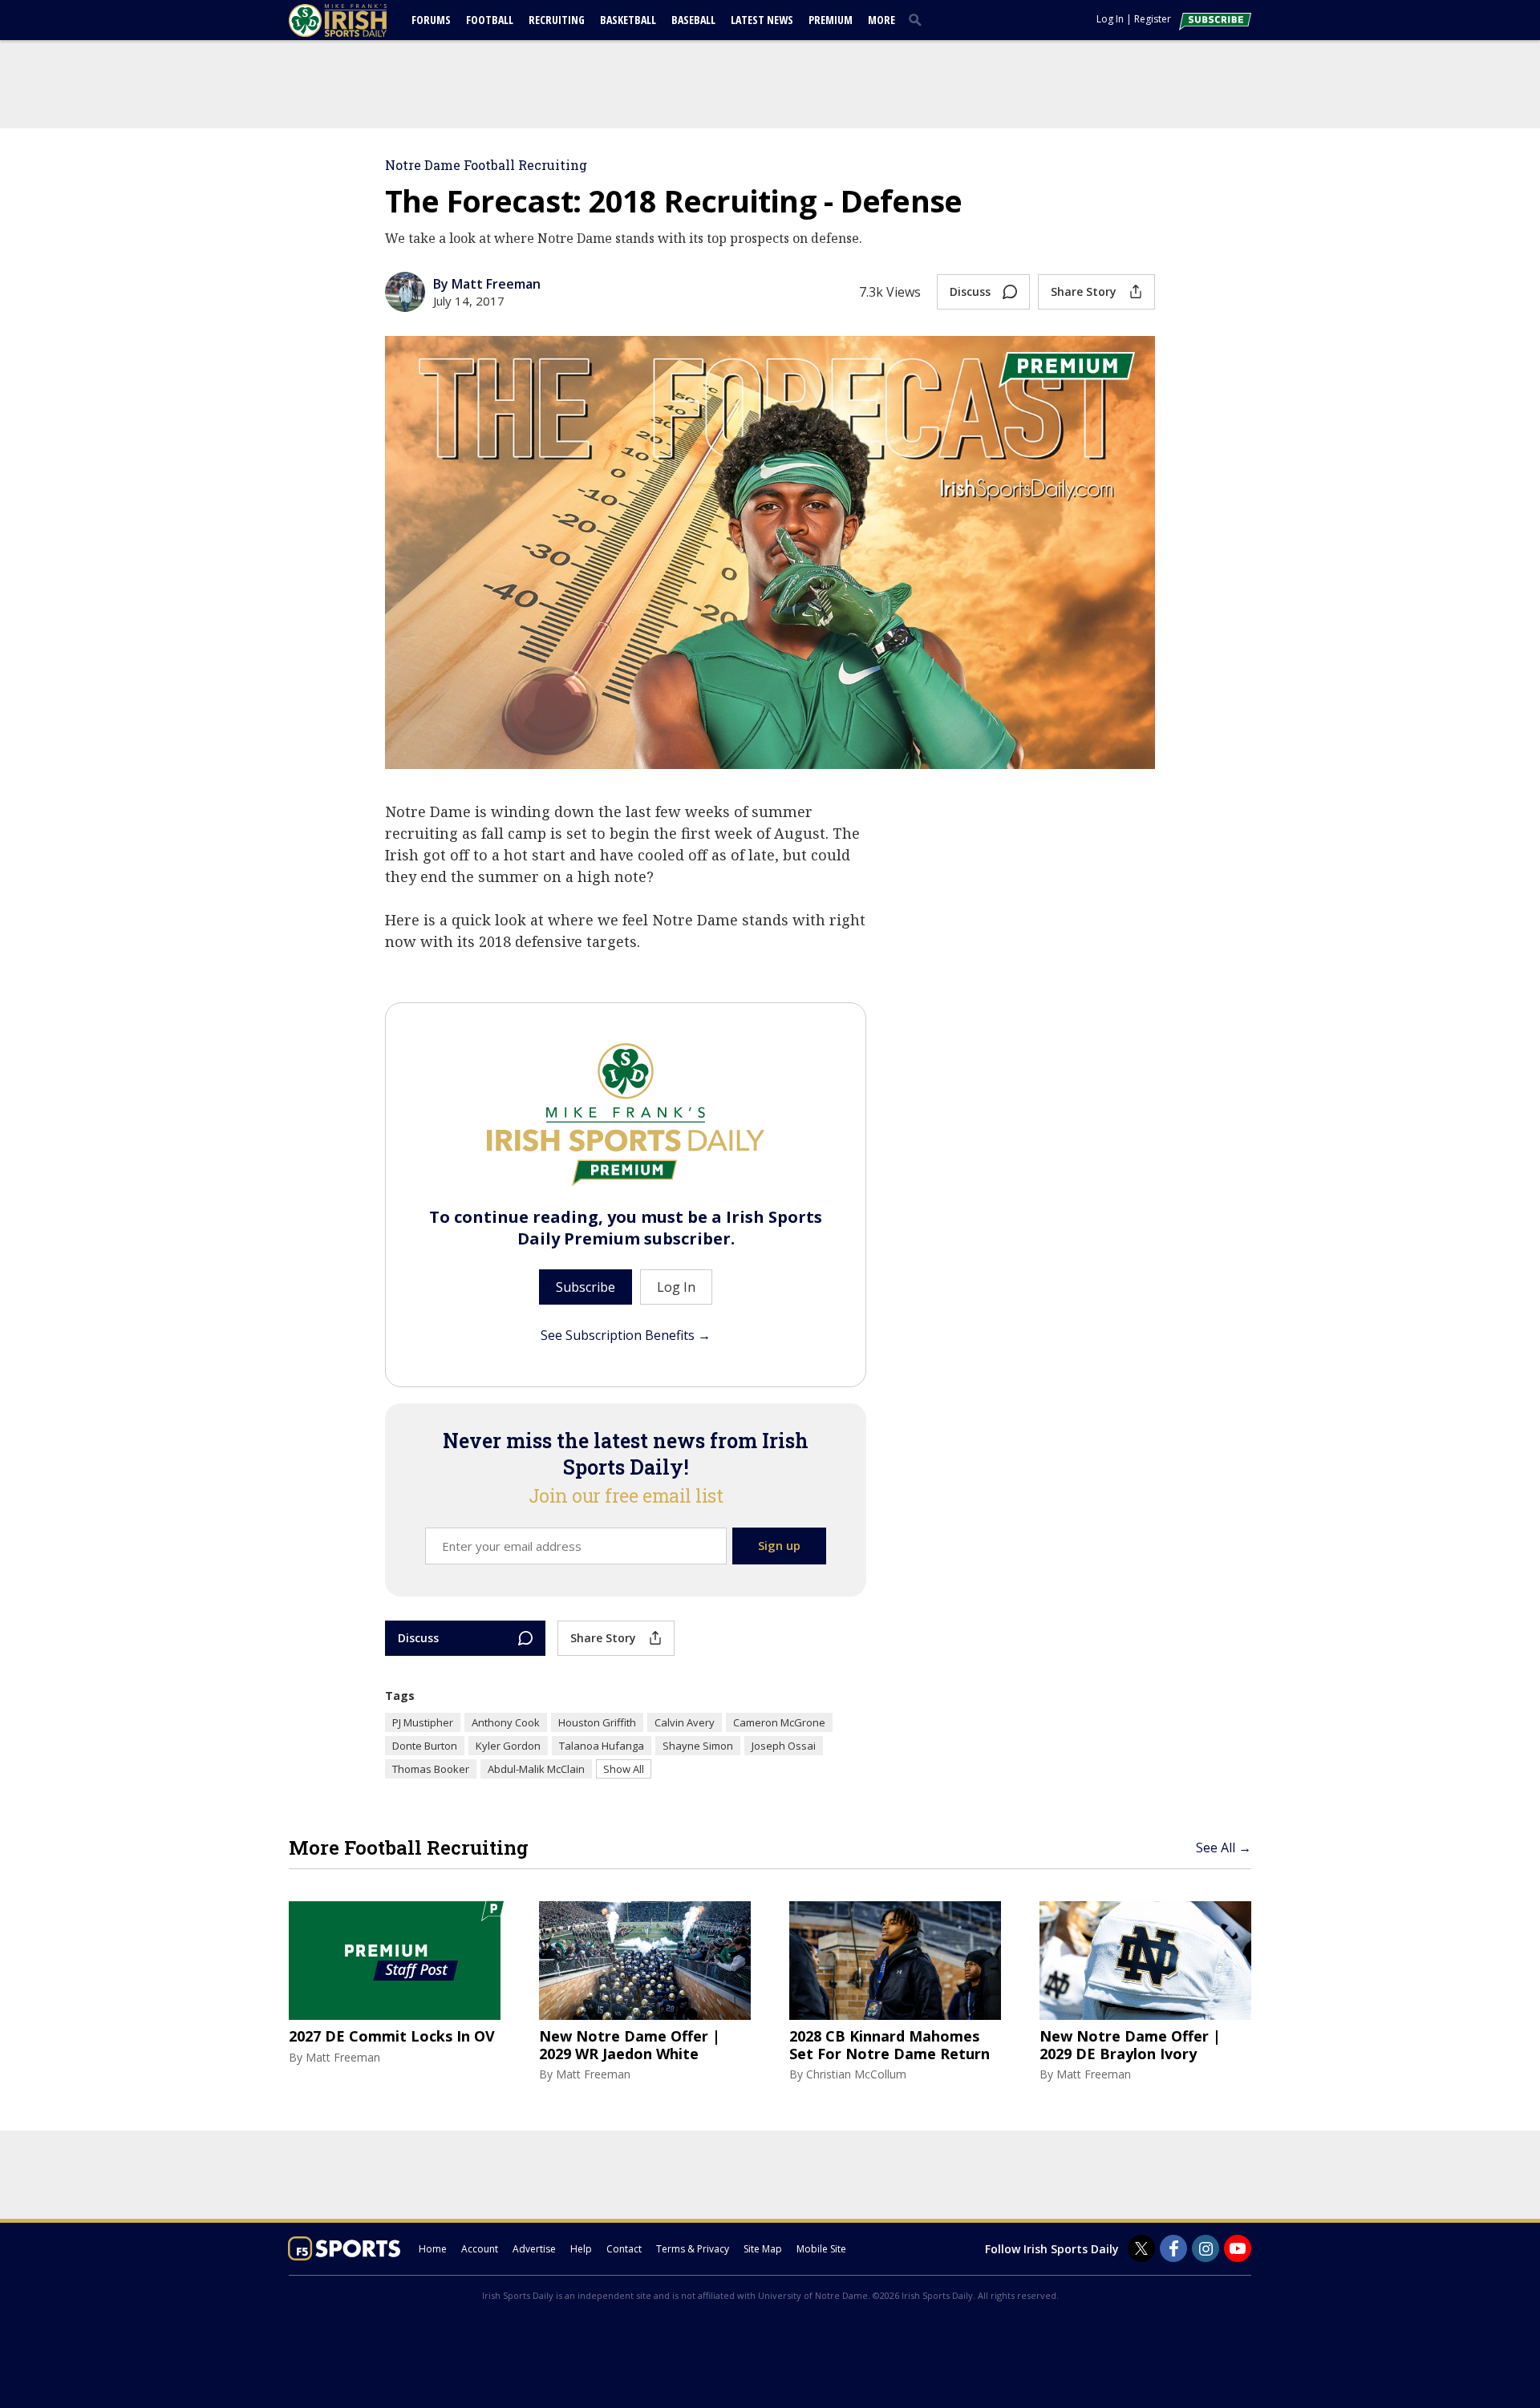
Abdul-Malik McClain (536, 1769)
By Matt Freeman (487, 284)
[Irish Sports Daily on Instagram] (1206, 2248)
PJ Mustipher (423, 1722)
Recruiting (557, 20)
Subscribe (586, 1287)
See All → (1224, 1847)
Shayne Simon (698, 1746)
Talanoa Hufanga (602, 1746)
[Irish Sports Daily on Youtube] (1238, 2248)
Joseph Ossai (784, 1746)
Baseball (693, 20)
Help (581, 2249)
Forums (431, 20)
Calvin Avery (685, 1722)
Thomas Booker (431, 1769)
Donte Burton (425, 1746)
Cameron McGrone (779, 1722)
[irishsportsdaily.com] (357, 20)
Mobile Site (821, 2249)
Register (1153, 19)
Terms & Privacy (693, 2249)
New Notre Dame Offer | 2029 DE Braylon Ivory (1130, 2045)
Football (490, 20)
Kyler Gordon (508, 1746)
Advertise (534, 2249)
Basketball (628, 20)
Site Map (763, 2249)
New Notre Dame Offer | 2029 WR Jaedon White (630, 2045)
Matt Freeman (343, 2057)
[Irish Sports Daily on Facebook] (1173, 2248)
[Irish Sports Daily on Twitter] (1141, 2248)
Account (480, 2249)
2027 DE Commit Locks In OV (392, 2037)
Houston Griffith (597, 1722)
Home (433, 2249)
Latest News (762, 20)
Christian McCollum (856, 2074)
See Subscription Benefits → (626, 1335)
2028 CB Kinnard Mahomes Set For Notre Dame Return (890, 2045)
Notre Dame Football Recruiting (486, 165)
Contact (624, 2249)
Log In (1110, 19)
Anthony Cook (506, 1722)
